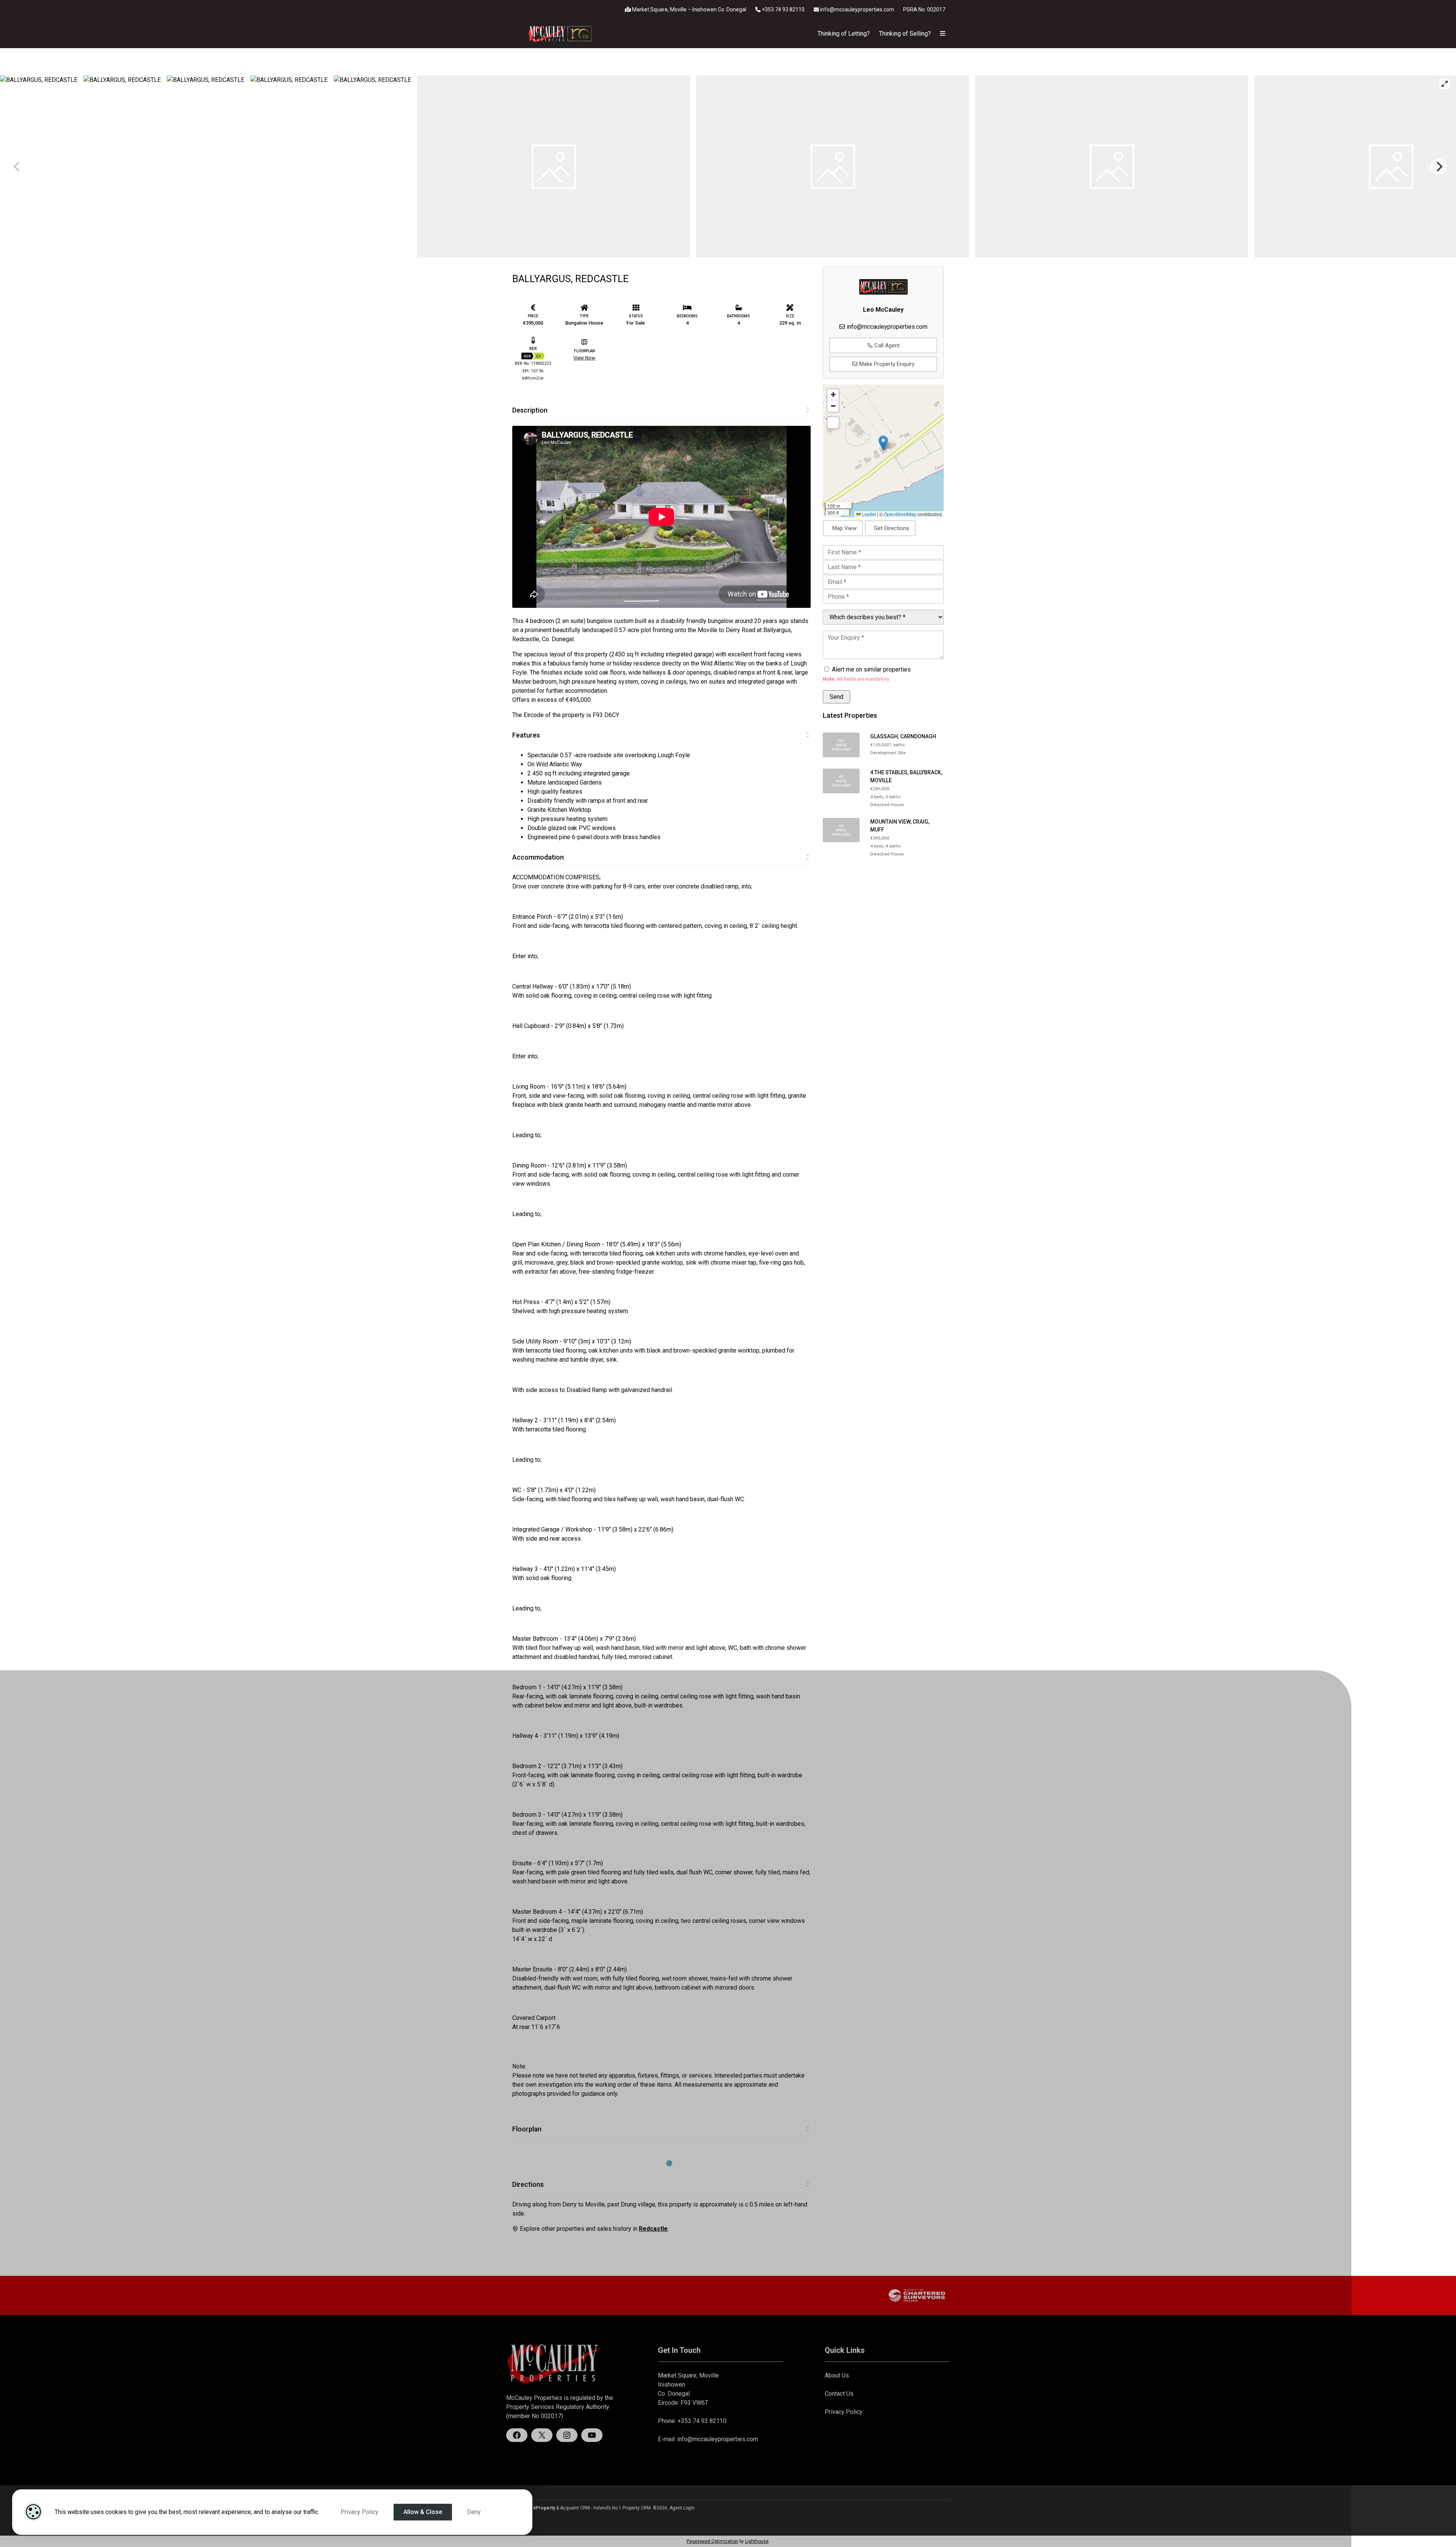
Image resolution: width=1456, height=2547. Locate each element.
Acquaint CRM (575, 2508)
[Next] (1439, 166)
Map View (844, 528)
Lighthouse (757, 2541)
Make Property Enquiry (886, 364)
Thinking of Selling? (905, 34)
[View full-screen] (1445, 84)
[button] (883, 443)
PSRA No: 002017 (924, 9)
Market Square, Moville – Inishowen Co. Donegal (689, 9)
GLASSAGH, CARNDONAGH (903, 736)
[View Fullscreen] (833, 423)
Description (530, 410)
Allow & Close (423, 2512)
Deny (474, 2512)
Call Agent (886, 345)
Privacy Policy (359, 2512)
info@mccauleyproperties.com (857, 9)
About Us (837, 2375)
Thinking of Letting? (844, 34)
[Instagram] (567, 2435)
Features (526, 735)
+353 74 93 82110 (783, 9)
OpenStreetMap (900, 514)
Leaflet (868, 514)
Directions (528, 2184)
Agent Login (682, 2508)
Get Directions (892, 528)
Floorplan (527, 2129)
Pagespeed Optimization (712, 2541)
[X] (542, 2435)
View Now (584, 358)
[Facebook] (517, 2435)
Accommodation (538, 857)
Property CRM (637, 2508)
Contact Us (839, 2394)
